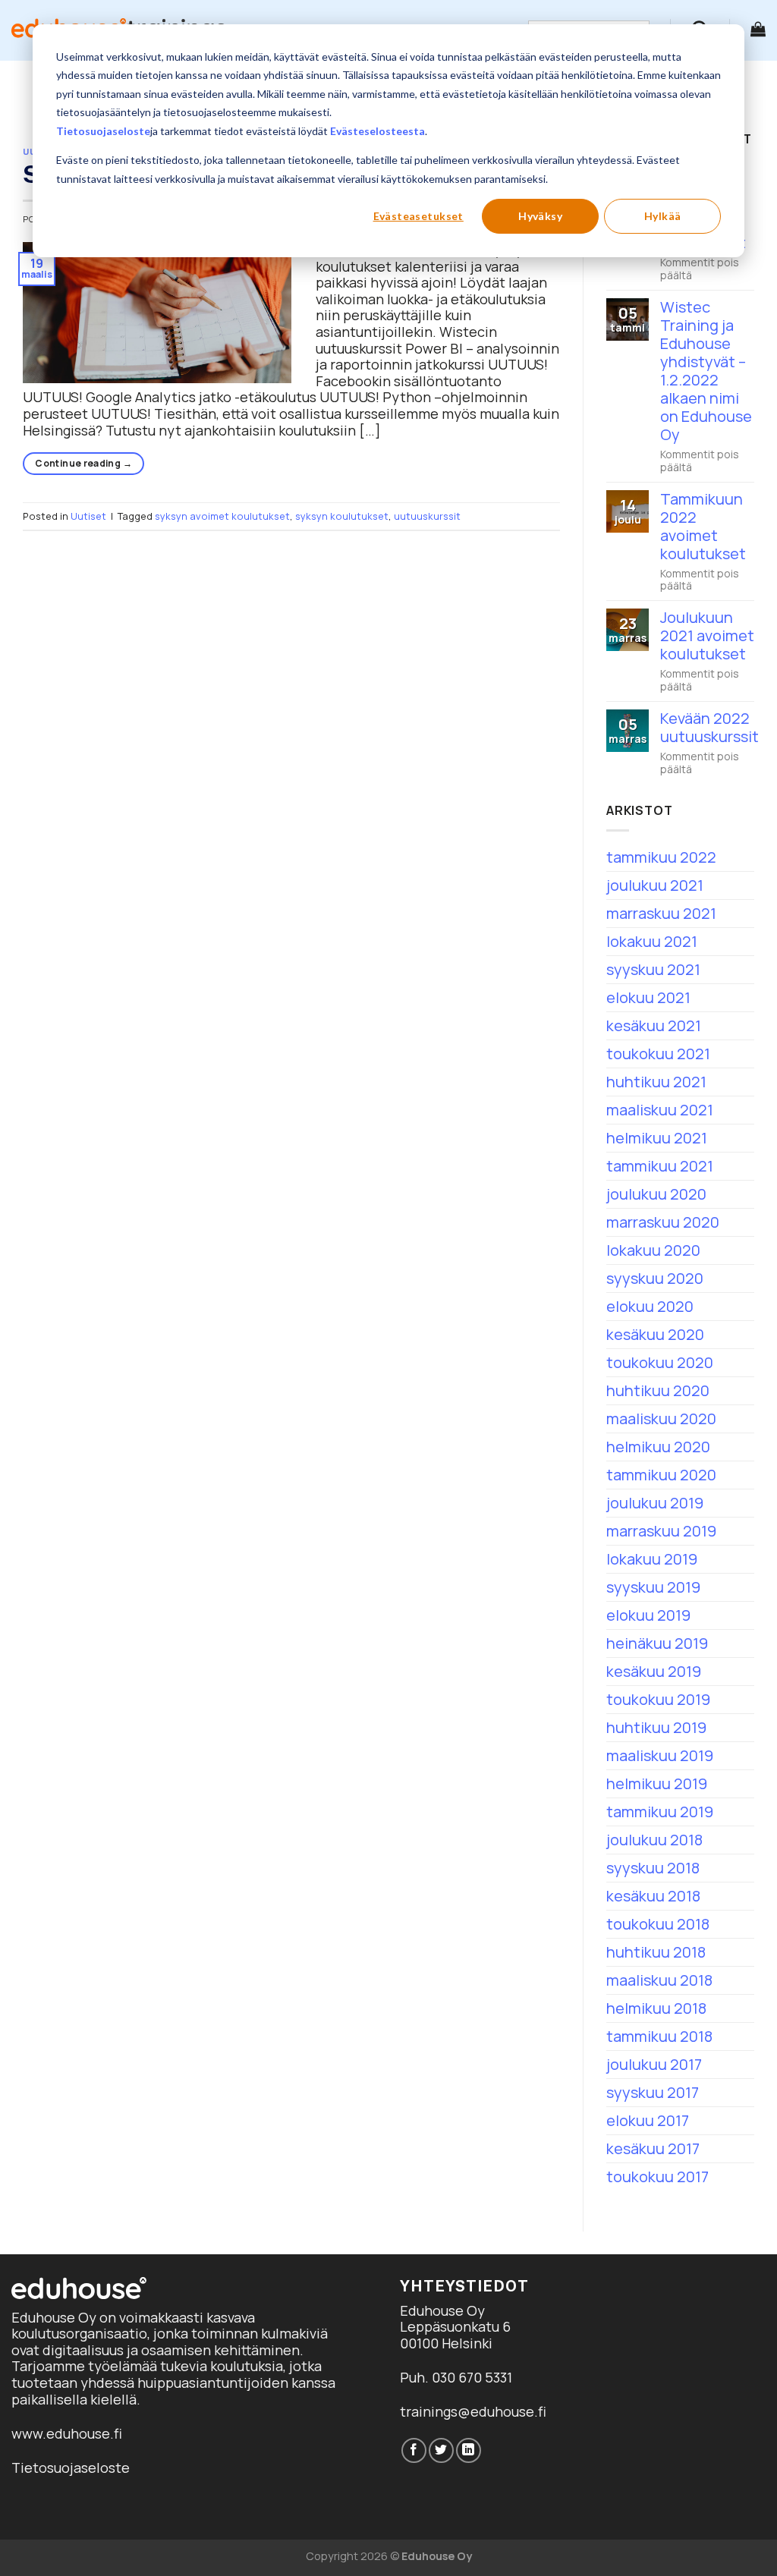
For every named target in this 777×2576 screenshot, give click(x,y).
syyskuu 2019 (653, 1587)
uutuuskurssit (427, 516)
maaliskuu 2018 (659, 1980)
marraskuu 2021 (661, 913)
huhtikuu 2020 (658, 1390)
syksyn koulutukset (342, 516)
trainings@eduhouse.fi (473, 2411)
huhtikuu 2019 (656, 1727)
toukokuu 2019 (658, 1699)
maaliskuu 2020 (661, 1419)
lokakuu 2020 (653, 1250)
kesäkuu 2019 (654, 1671)
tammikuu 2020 (661, 1475)
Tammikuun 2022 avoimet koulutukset (703, 527)
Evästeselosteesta (377, 131)
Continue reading (83, 463)
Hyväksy (540, 216)
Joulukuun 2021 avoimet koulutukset (707, 636)
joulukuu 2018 (654, 1840)
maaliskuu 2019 (660, 1755)
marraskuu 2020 (663, 1222)
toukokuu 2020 (660, 1362)
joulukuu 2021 (655, 885)
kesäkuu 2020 (655, 1334)
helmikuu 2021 (657, 1138)
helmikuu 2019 (657, 1783)
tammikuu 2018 (659, 2036)
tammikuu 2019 (660, 1812)
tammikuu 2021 (660, 1166)
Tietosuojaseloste (103, 131)
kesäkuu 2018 (653, 1896)
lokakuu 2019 (652, 1559)
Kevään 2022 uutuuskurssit (709, 728)
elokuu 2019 (648, 1615)
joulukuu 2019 (655, 1503)
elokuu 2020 (650, 1306)
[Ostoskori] (758, 29)
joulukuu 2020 (656, 1194)
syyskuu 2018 (653, 1868)
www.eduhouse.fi (67, 2433)
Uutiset (88, 516)
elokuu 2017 (648, 2120)
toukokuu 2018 (658, 1924)
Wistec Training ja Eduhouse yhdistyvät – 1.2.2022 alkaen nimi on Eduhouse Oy (706, 371)
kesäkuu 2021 (654, 1025)
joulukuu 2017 (654, 2064)
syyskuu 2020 (655, 1278)
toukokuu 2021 (658, 1054)
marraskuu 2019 (661, 1531)
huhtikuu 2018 (656, 1952)
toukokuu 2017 (657, 2177)
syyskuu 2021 (653, 969)
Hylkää (663, 216)
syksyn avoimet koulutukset (222, 516)
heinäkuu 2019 (657, 1643)
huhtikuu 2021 (656, 1082)
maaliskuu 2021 (660, 1110)
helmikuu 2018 (656, 2008)
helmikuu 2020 (658, 1447)
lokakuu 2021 (652, 941)
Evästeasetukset (418, 216)
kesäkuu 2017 (653, 2148)
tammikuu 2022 (661, 857)
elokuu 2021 (648, 997)
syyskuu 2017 (653, 2092)
